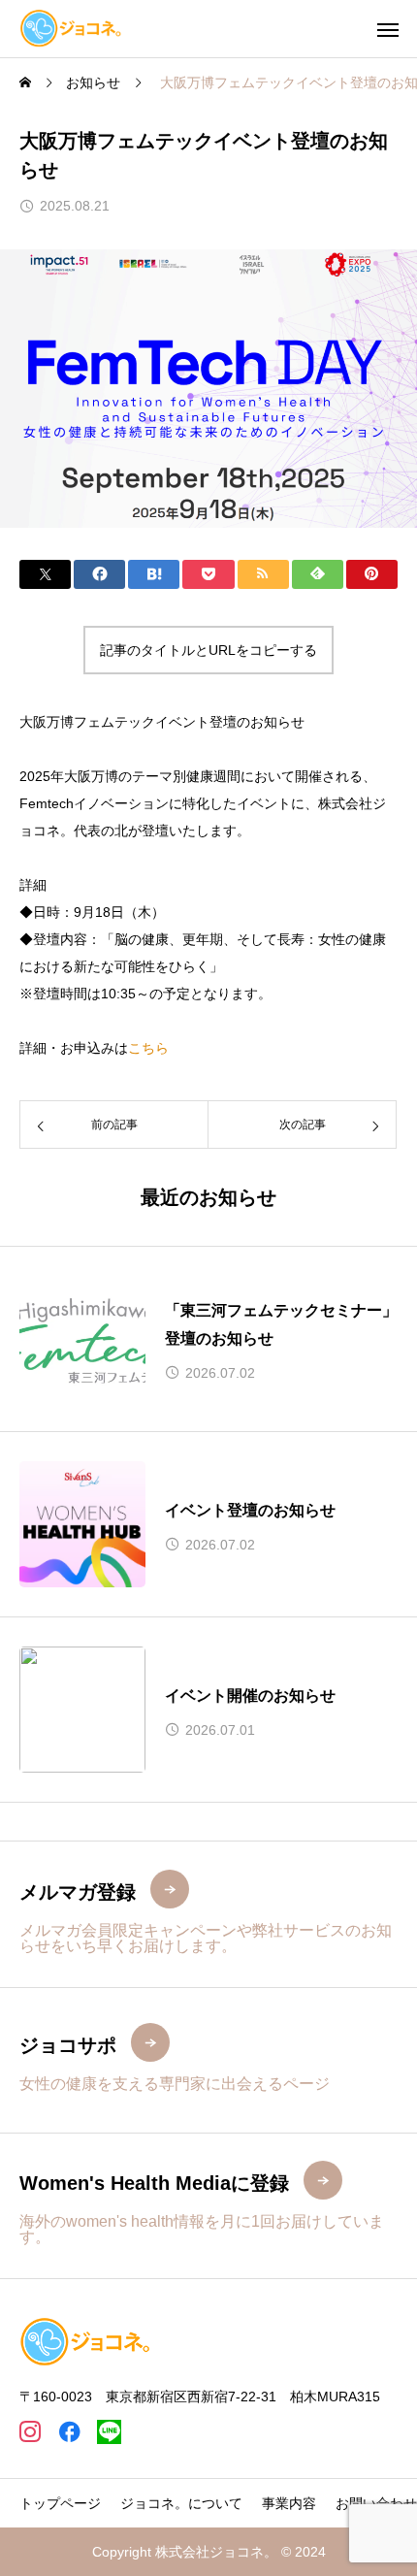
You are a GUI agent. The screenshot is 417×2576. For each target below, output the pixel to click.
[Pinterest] (109, 2432)
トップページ (60, 2503)
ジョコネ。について (181, 2503)
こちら (148, 1048)
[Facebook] (69, 2432)
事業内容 (289, 2503)
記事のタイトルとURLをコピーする (208, 650)
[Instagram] (30, 2432)
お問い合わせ (376, 2503)
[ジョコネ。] (71, 29)
